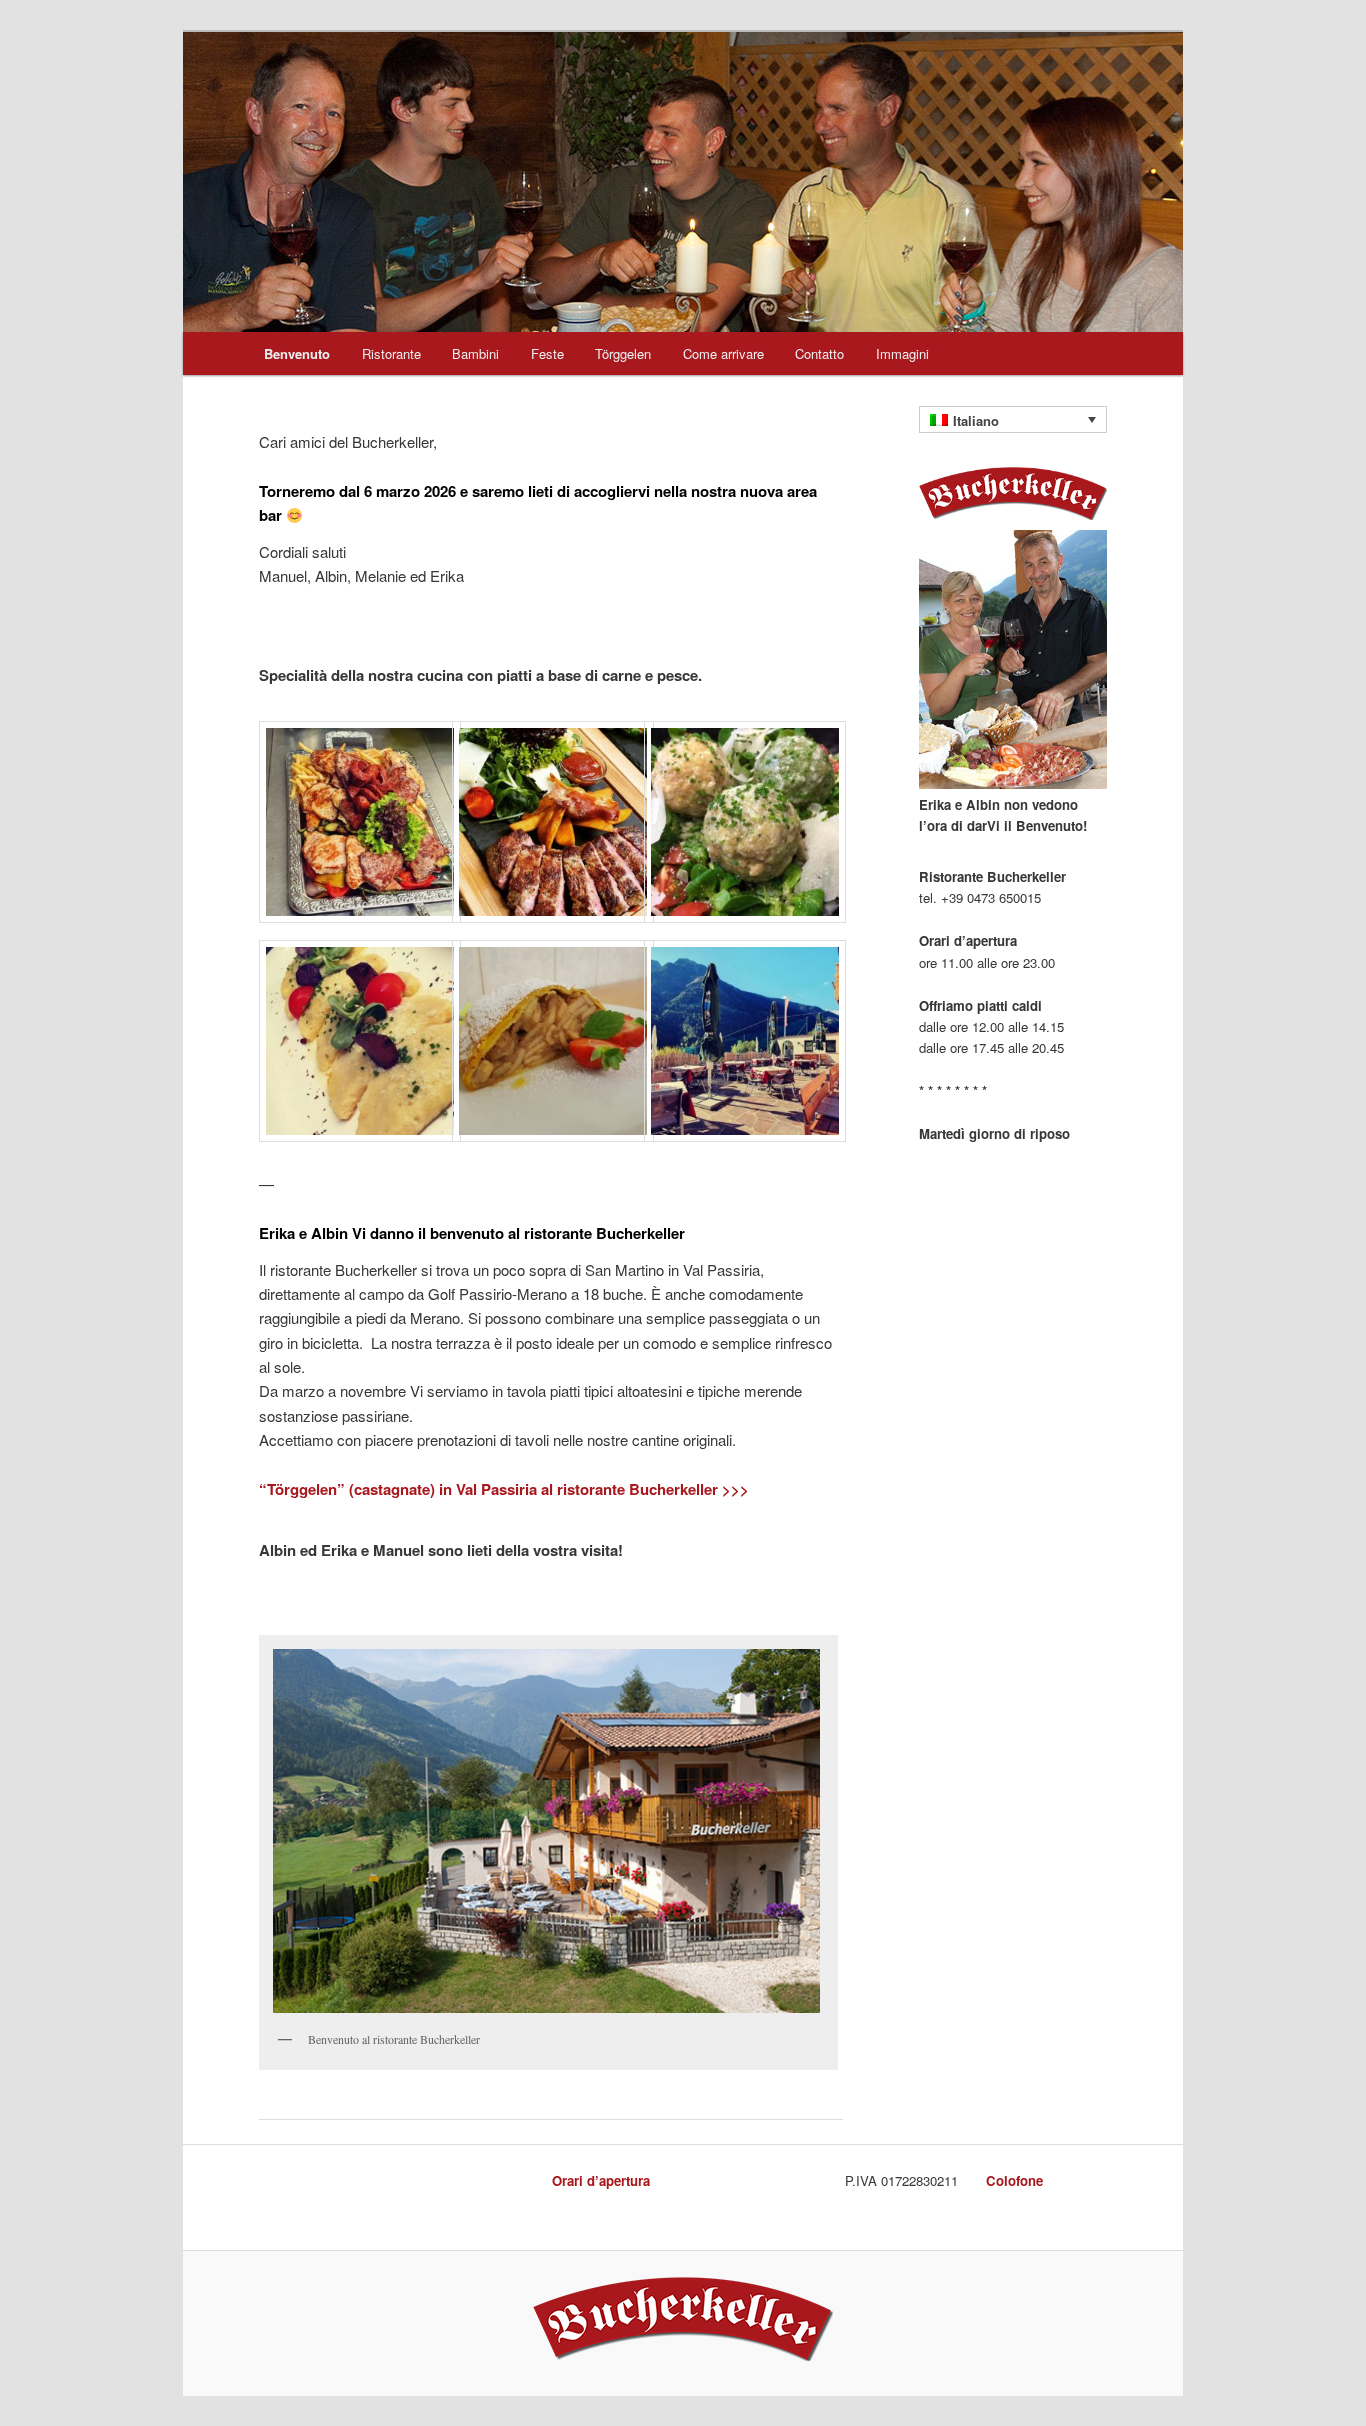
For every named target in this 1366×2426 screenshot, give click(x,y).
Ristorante (391, 353)
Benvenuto (297, 353)
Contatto (819, 353)
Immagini (902, 353)
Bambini (475, 353)
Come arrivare (723, 353)
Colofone (1014, 2180)
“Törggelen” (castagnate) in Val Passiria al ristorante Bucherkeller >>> (504, 1489)
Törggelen (623, 353)
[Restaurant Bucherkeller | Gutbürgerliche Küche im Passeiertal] (683, 2356)
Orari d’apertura (601, 2180)
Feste (547, 353)
